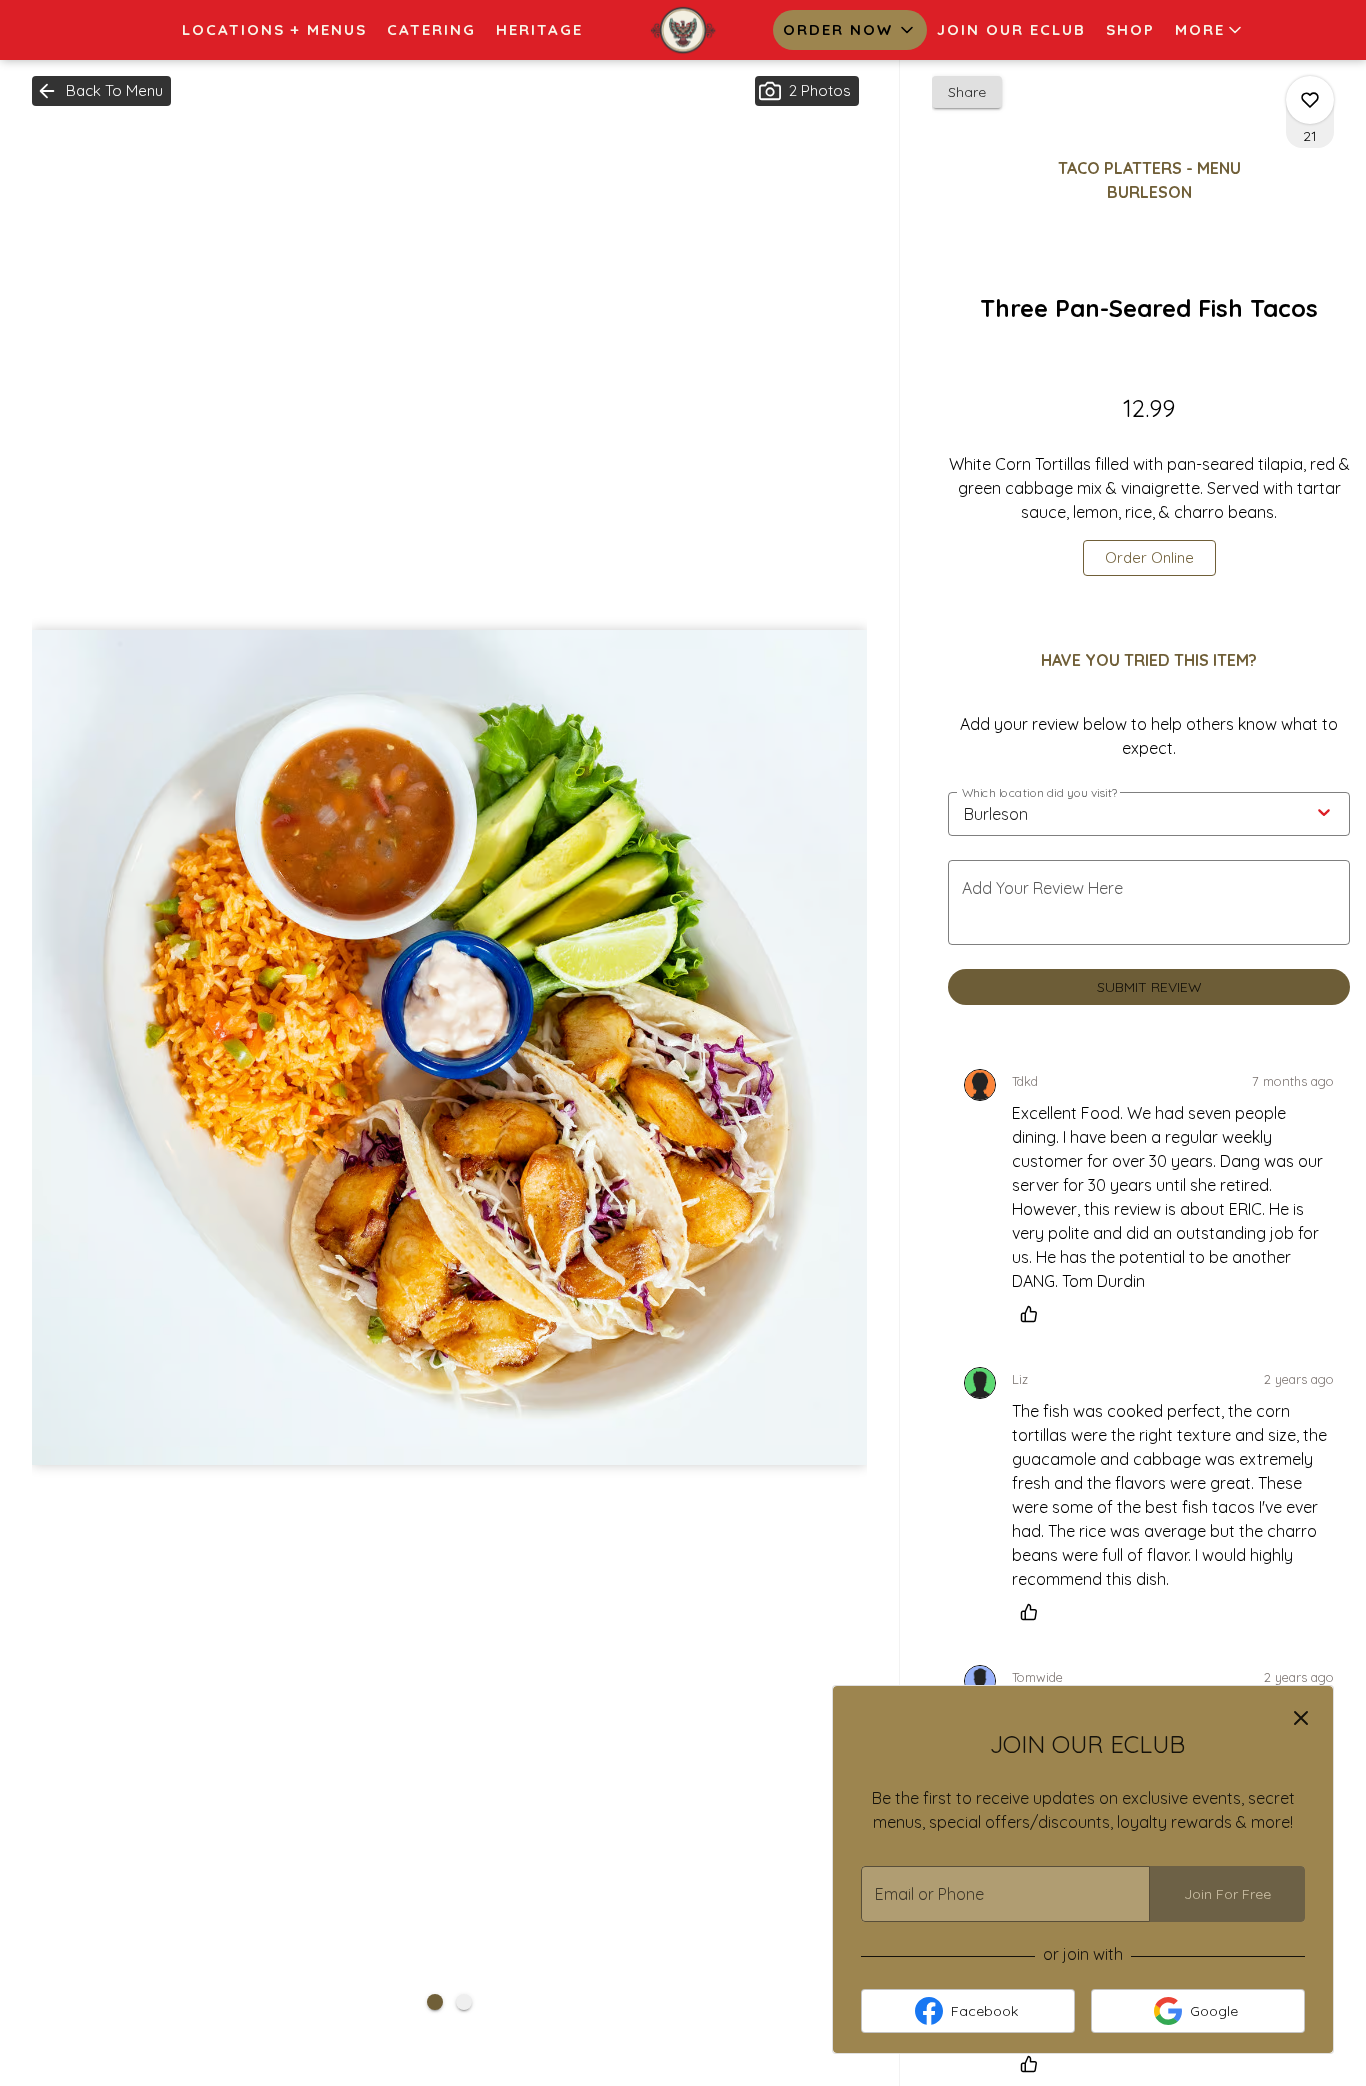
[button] (1210, 30)
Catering (431, 29)
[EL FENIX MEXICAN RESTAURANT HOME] (683, 30)
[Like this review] (1034, 1314)
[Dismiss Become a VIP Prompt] (1301, 1718)
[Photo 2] (464, 2002)
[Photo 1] (435, 2002)
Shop (1130, 29)
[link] (1149, 558)
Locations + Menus (274, 29)
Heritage (539, 29)
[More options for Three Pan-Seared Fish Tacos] (1310, 100)
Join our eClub (1011, 29)
